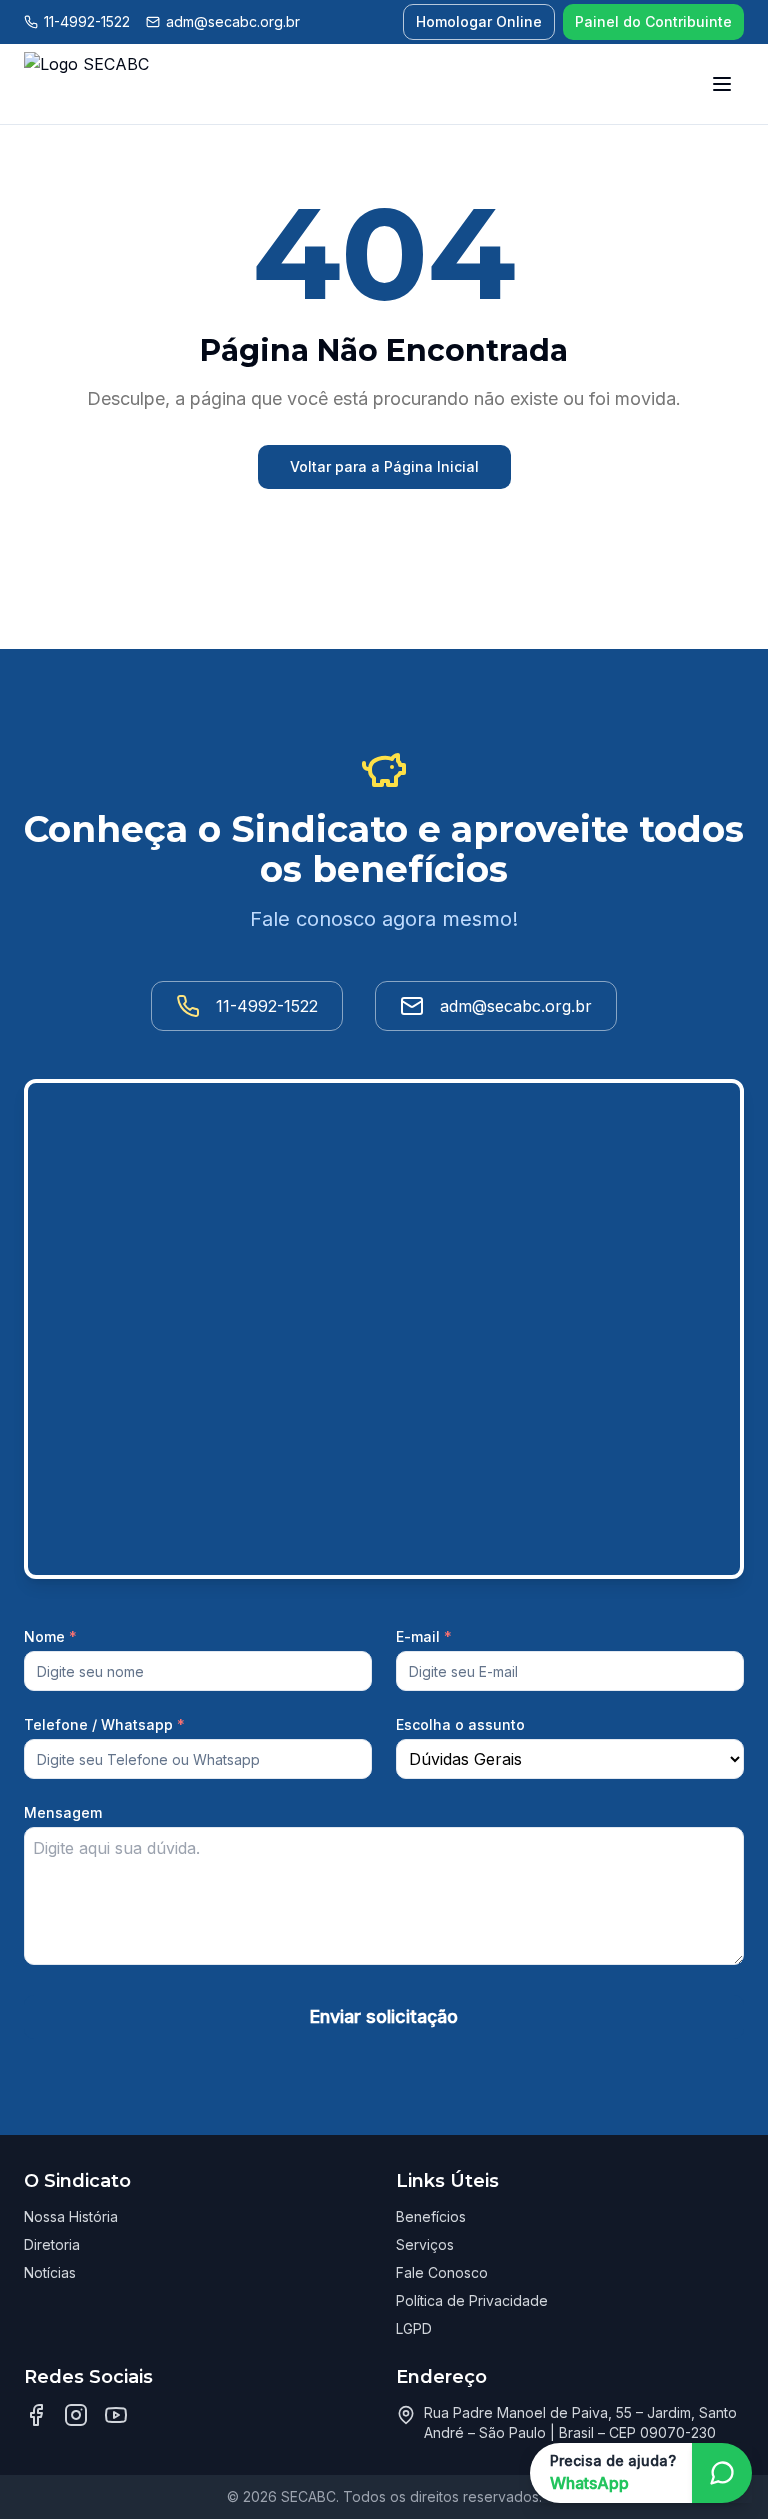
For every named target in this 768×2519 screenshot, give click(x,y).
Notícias (50, 2272)
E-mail (424, 1636)
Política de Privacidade (472, 2300)
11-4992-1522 (87, 21)
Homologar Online (479, 21)
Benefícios (431, 2216)
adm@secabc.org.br (233, 21)
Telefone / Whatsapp (104, 1724)
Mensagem (63, 1812)
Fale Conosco (442, 2272)
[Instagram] (76, 2415)
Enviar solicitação (384, 2016)
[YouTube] (116, 2415)
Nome (50, 1636)
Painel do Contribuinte (653, 21)
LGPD (414, 2328)
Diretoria (52, 2244)
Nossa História (71, 2216)
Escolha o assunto (460, 1724)
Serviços (425, 2244)
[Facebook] (36, 2415)
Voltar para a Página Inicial (384, 466)
